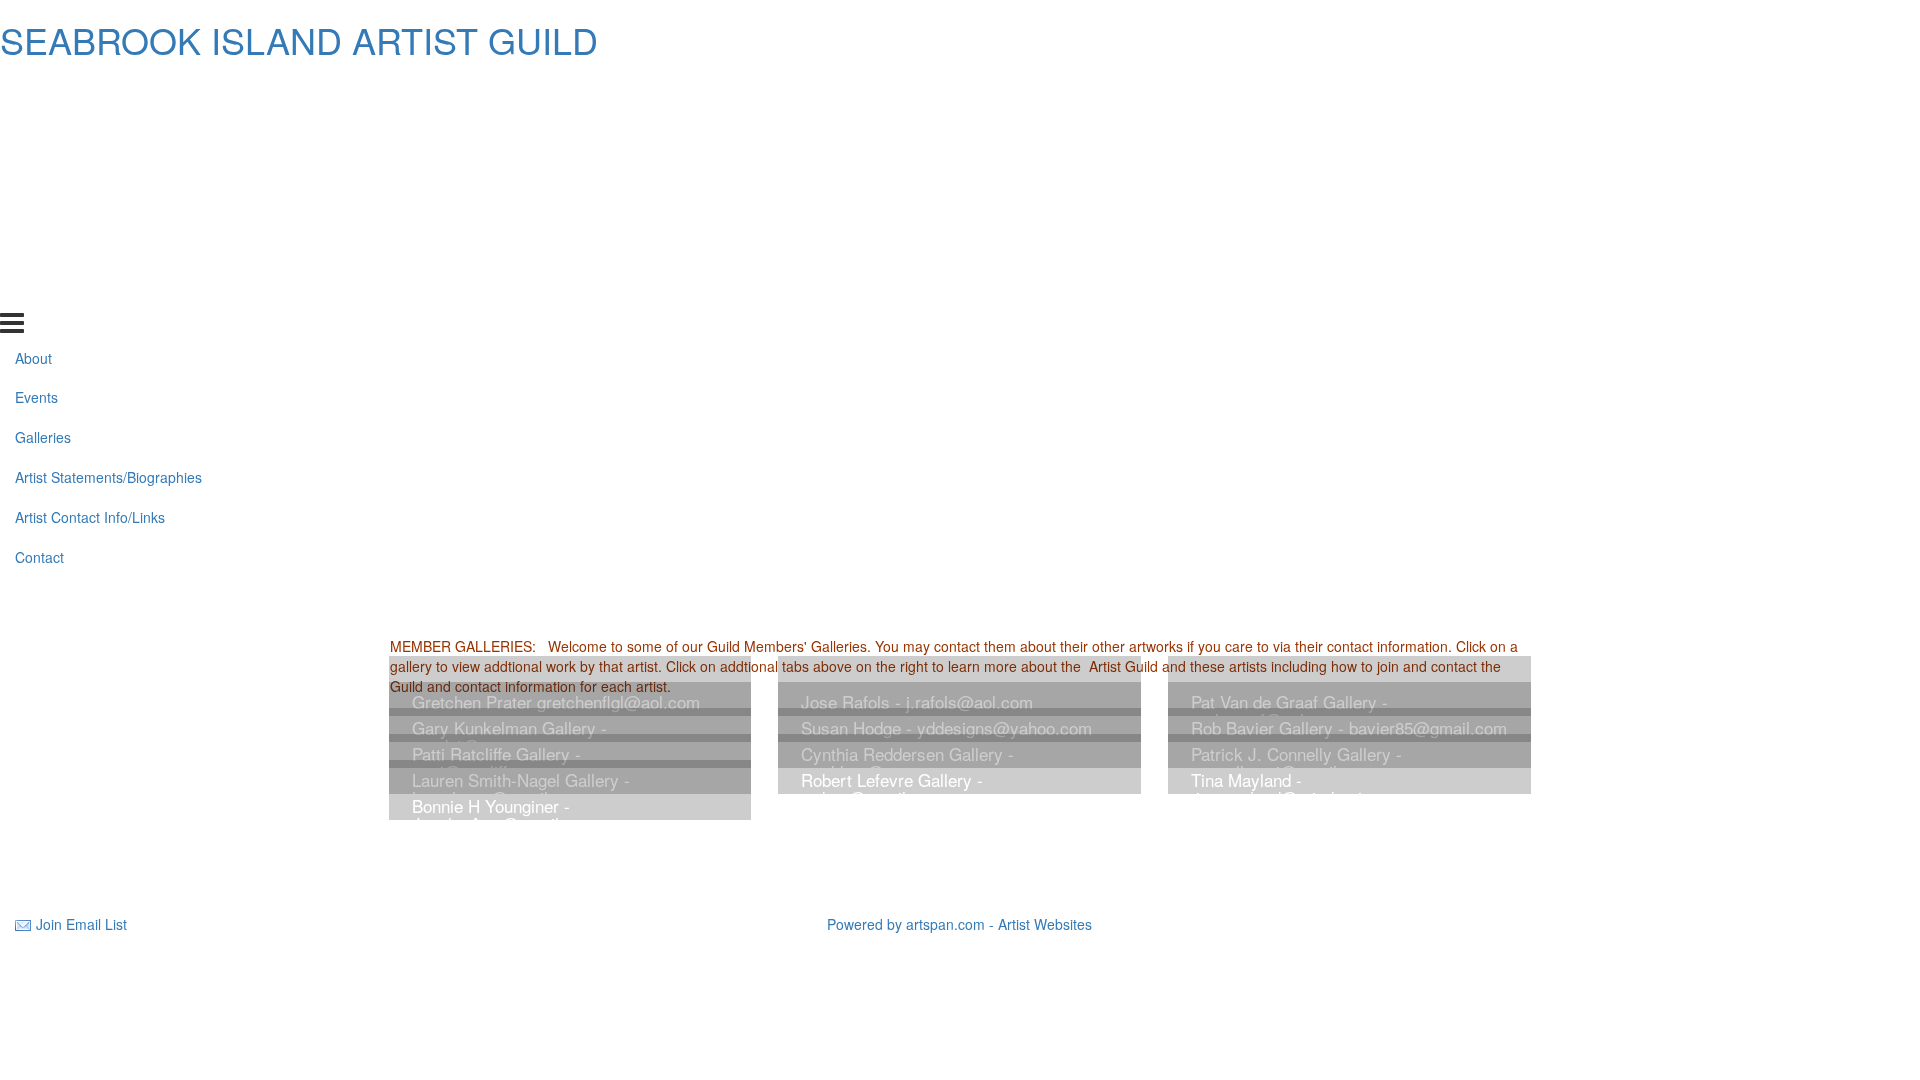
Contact (39, 290)
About (33, 90)
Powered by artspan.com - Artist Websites (959, 924)
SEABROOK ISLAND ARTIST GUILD (299, 39)
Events (36, 130)
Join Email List (81, 924)
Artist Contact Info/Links (90, 250)
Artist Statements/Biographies (108, 210)
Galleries (43, 170)
